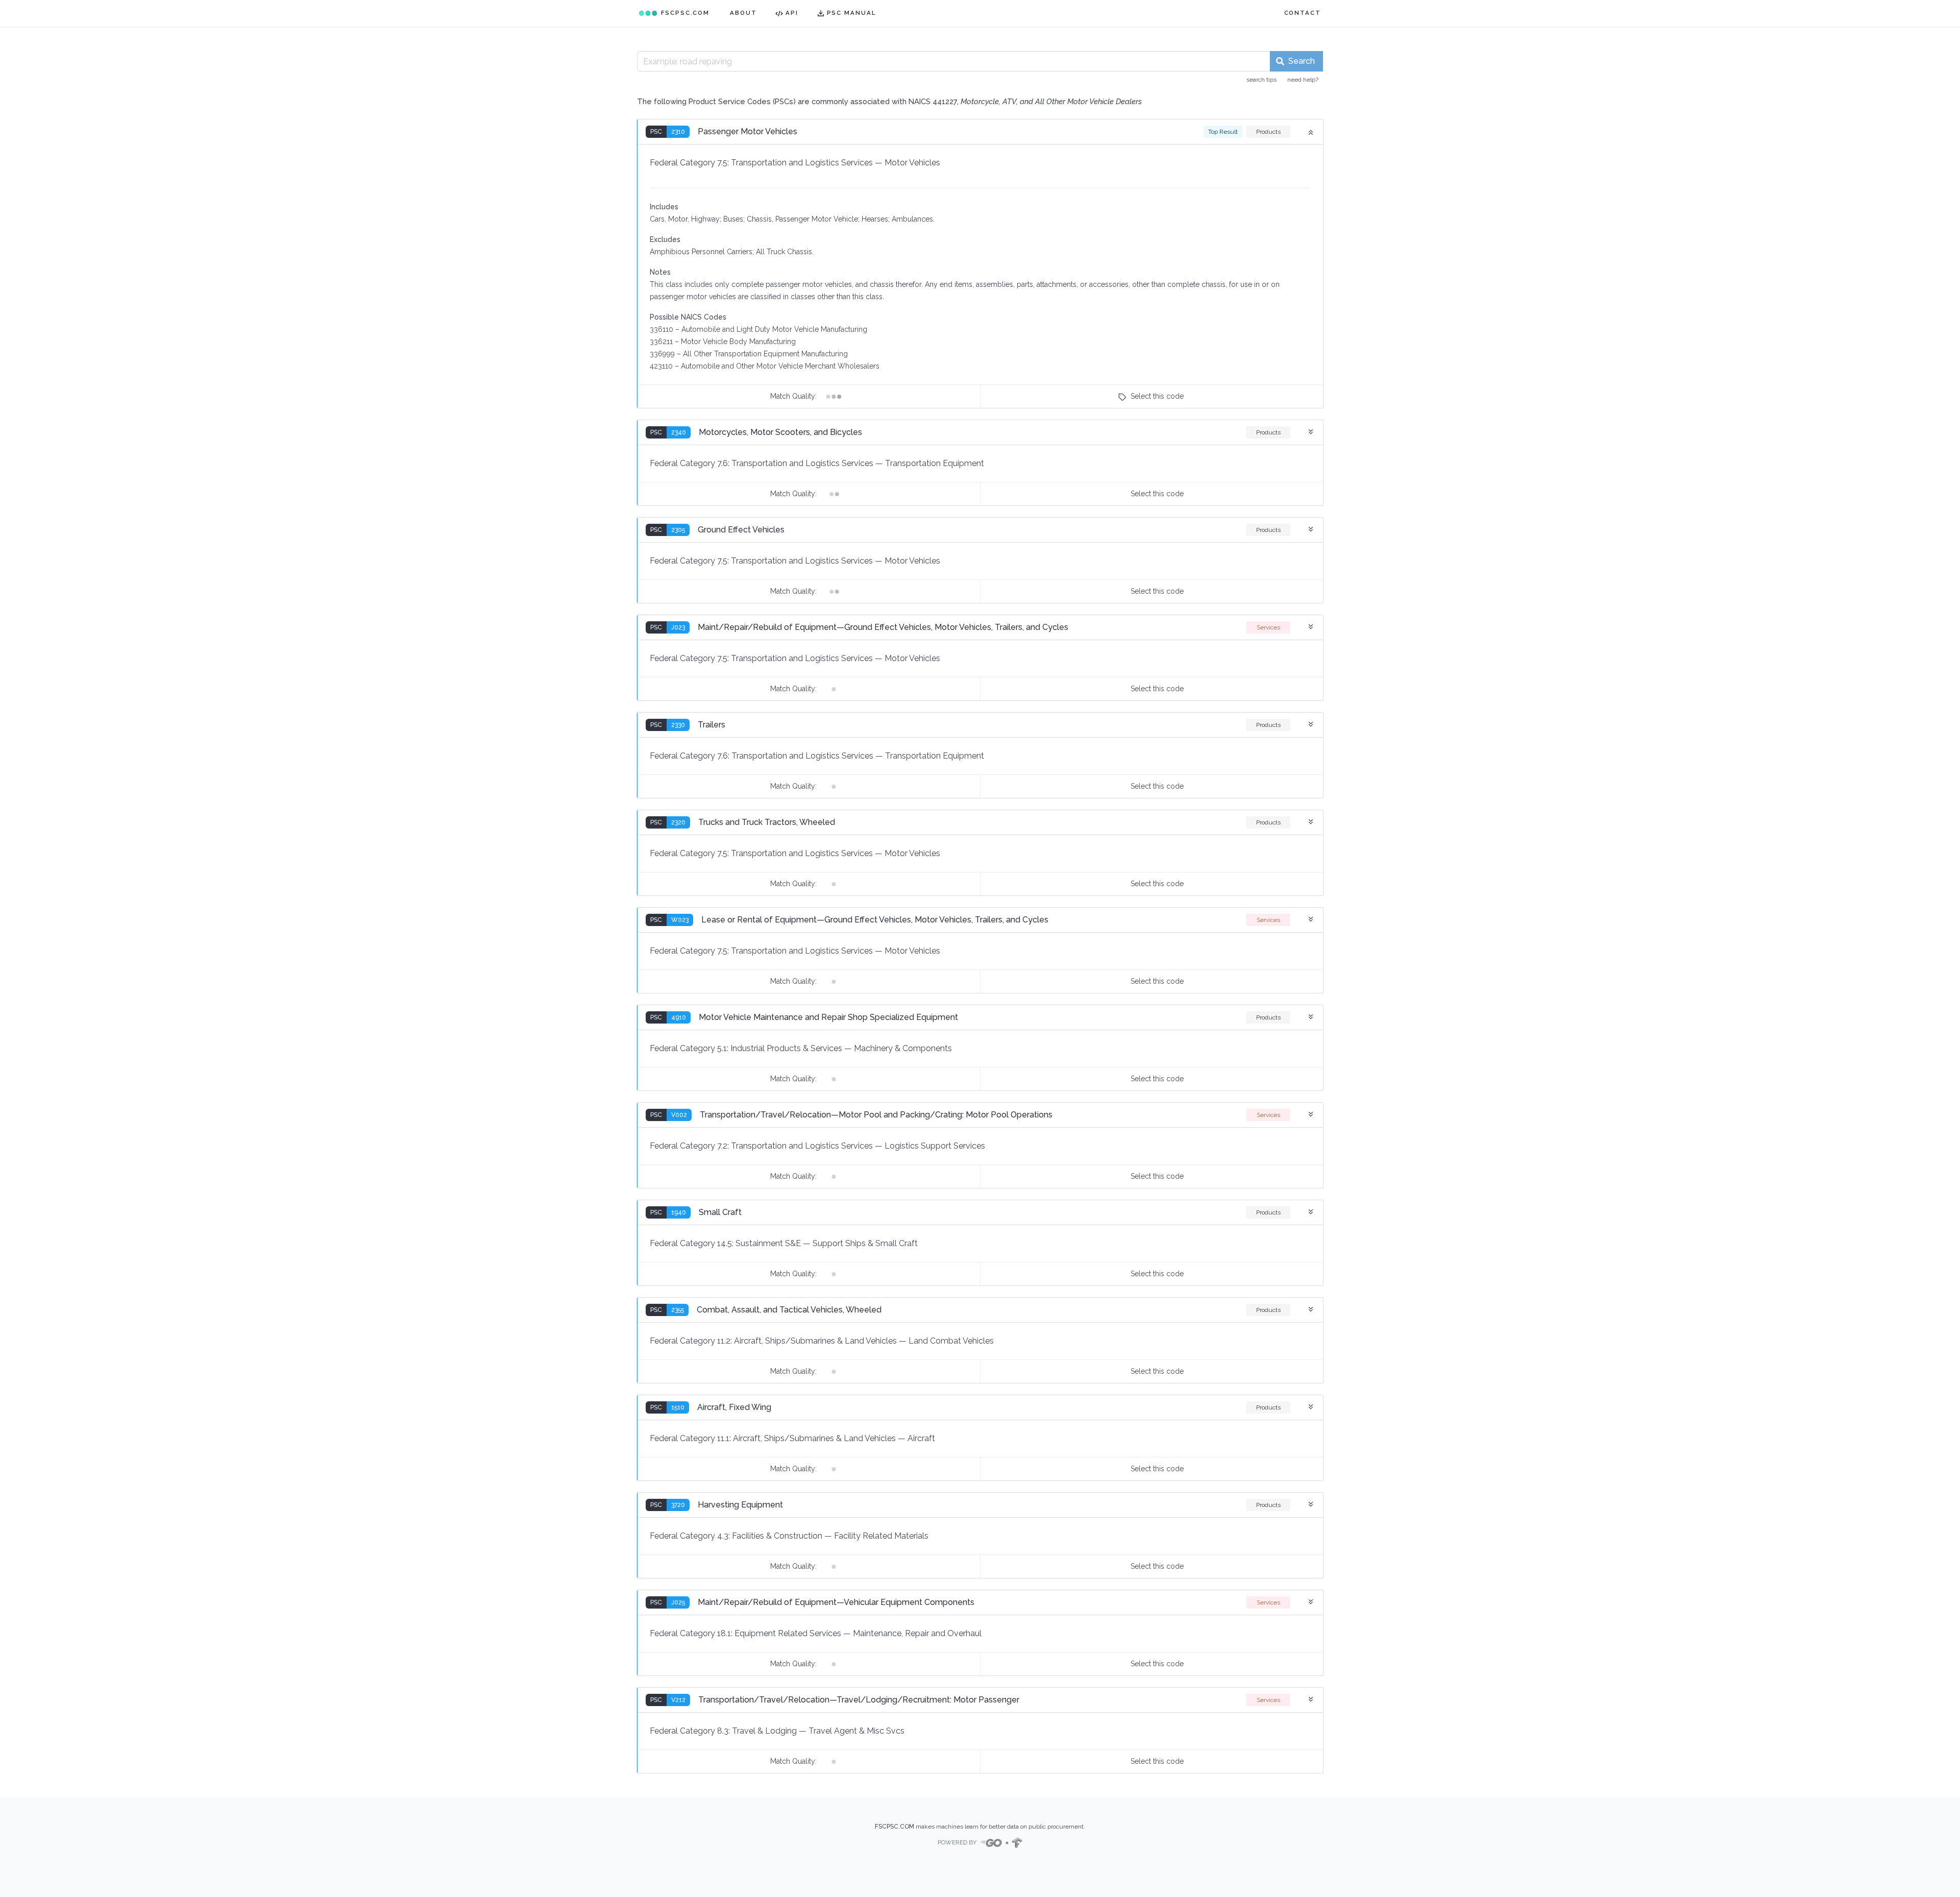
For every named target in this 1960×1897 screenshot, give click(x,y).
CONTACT (1303, 13)
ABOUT (743, 13)
